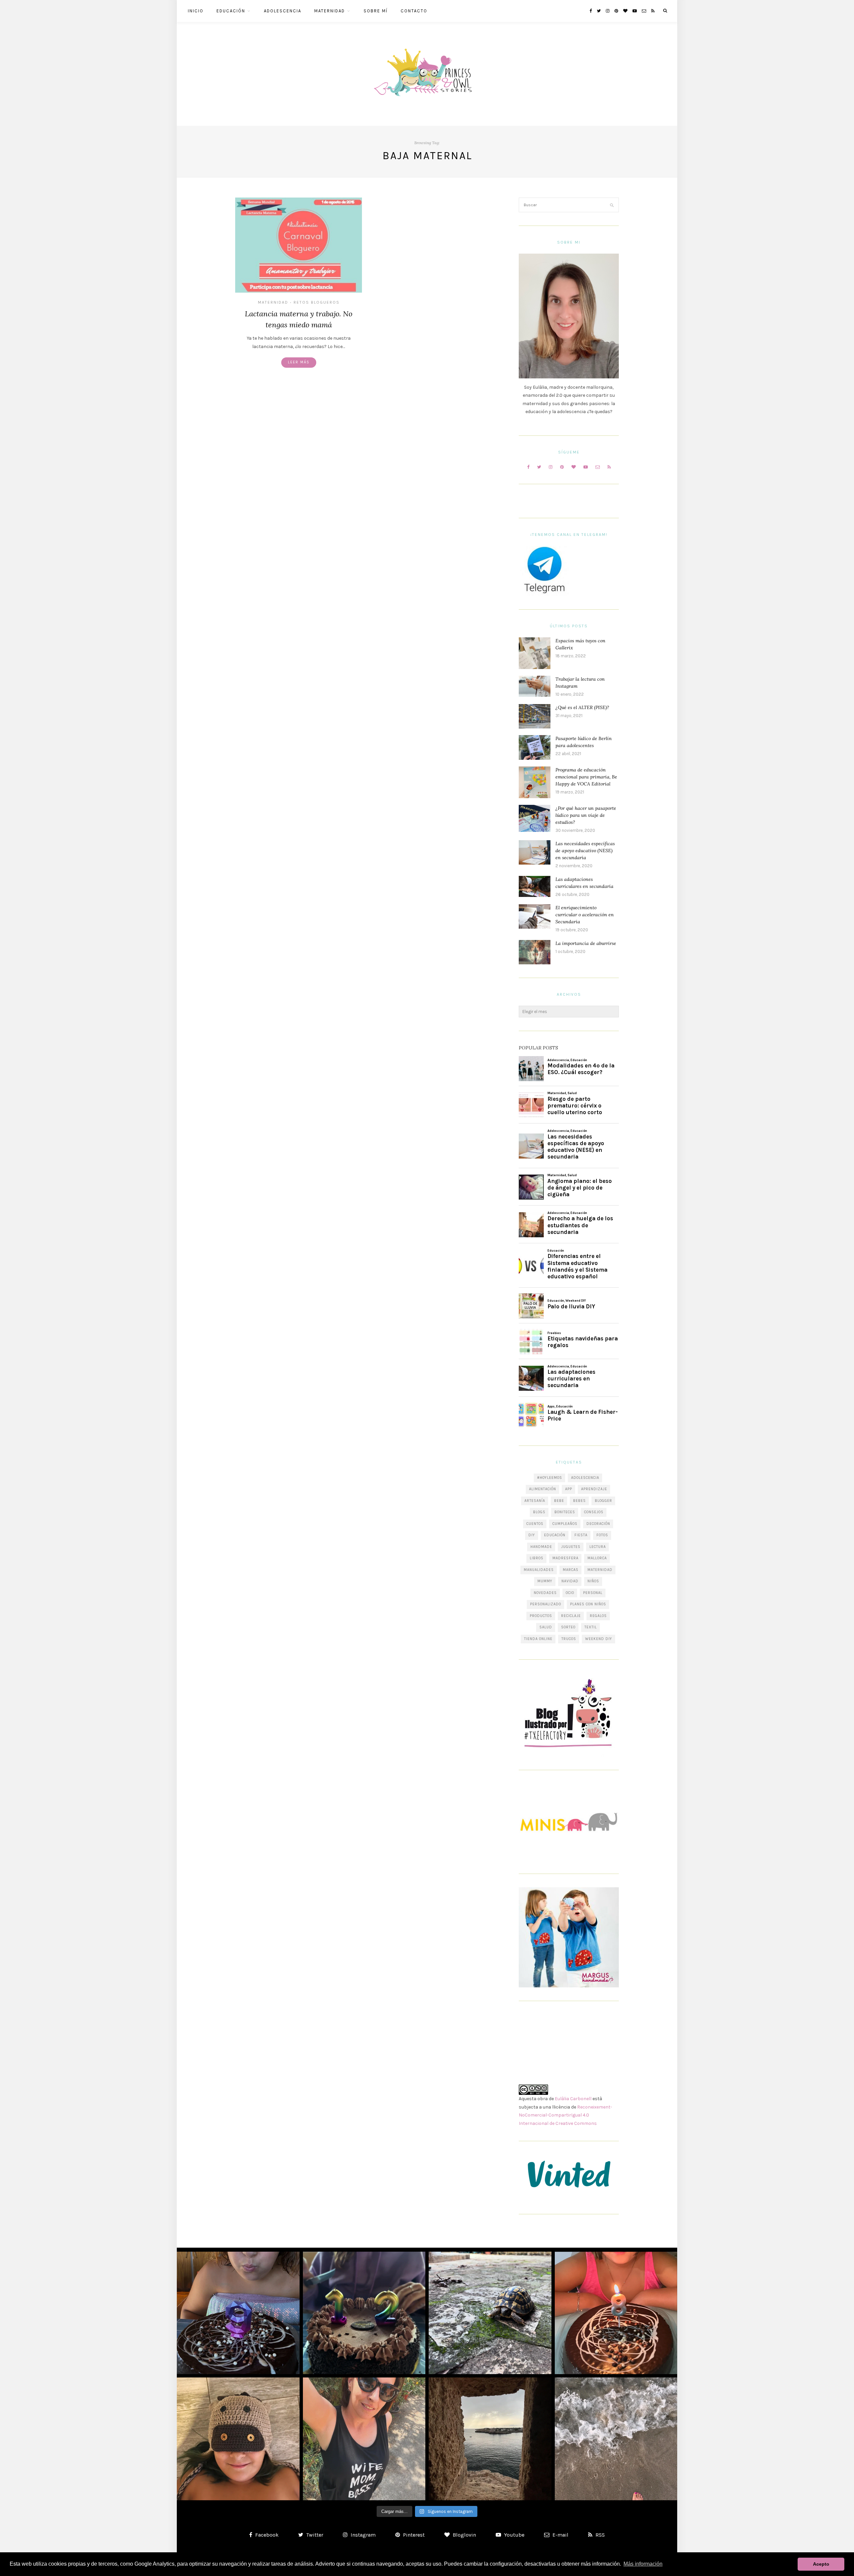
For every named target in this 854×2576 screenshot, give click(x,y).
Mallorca (597, 1558)
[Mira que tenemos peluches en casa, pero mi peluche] (238, 2439)
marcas (571, 1570)
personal (593, 1593)
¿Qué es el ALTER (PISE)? (582, 707)
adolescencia (585, 1478)
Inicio (196, 11)
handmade (541, 1547)
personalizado (546, 1604)
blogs (539, 1512)
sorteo (568, 1627)
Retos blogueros (317, 302)
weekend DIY (599, 1639)
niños (593, 1581)
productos (541, 1616)
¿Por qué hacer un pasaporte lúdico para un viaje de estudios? (586, 815)
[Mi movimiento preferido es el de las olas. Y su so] (616, 2439)
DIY (532, 1535)
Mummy (545, 1581)
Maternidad (330, 11)
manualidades (539, 1570)
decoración (598, 1524)
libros (537, 1558)
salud (546, 1627)
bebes (579, 1501)
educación (555, 1535)
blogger (603, 1501)
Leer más (299, 362)
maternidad (600, 1570)
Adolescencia (283, 11)
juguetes (571, 1547)
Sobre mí (376, 11)
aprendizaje (594, 1489)
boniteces (565, 1512)
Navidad (570, 1581)
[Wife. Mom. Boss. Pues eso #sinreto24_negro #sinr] (364, 2439)
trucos (569, 1639)
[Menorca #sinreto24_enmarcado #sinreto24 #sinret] (490, 2439)
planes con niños (588, 1604)
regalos (598, 1616)
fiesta (581, 1535)
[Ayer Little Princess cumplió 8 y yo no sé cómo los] (616, 2313)
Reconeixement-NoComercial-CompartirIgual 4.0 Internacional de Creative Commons (565, 2115)
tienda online (538, 1639)
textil (591, 1627)
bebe (559, 1501)
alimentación (543, 1489)
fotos (602, 1535)
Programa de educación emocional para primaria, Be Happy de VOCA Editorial (586, 777)
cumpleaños (565, 1524)
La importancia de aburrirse (586, 943)
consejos (594, 1512)
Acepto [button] (821, 2564)
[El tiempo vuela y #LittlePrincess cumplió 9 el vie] (238, 2313)
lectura (598, 1547)
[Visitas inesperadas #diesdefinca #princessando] (490, 2313)
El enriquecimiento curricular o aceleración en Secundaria (585, 915)
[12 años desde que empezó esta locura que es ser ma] (364, 2313)
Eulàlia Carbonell (573, 2099)
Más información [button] (643, 2564)
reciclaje (571, 1616)
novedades (545, 1593)
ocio (570, 1593)
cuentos (535, 1524)
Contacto (414, 11)
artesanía (535, 1501)
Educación (231, 11)
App (569, 1489)
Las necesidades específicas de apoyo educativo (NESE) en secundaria (585, 851)
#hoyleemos (550, 1478)
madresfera (565, 1558)
